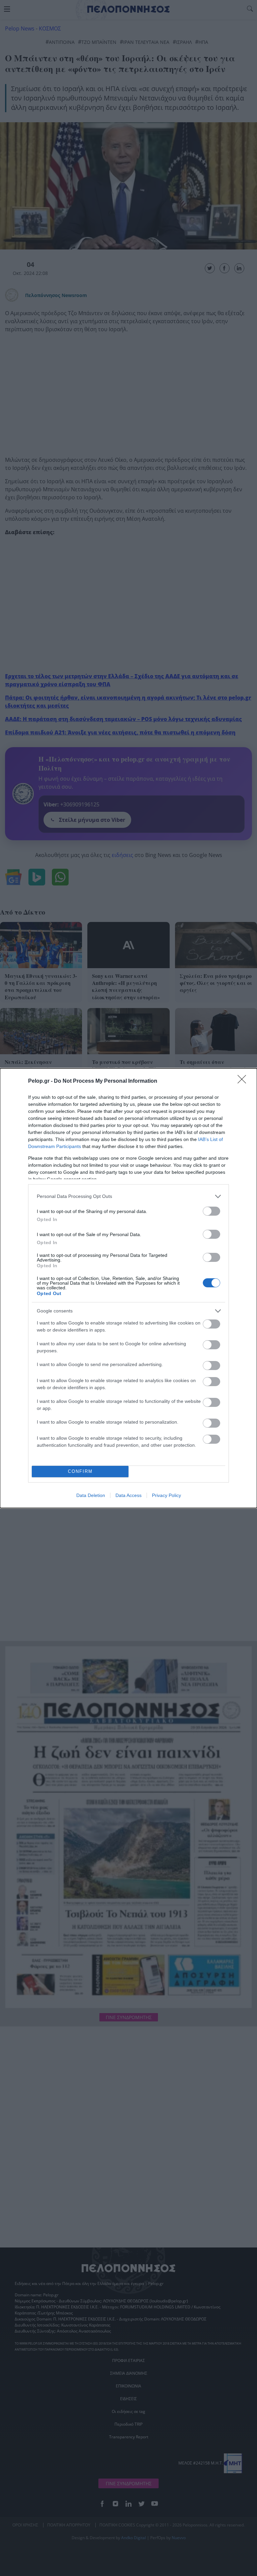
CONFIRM (80, 1471)
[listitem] (128, 1196)
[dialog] (128, 1288)
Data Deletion (91, 1495)
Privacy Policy (166, 1495)
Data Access (128, 1495)
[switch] (211, 1211)
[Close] (244, 1081)
